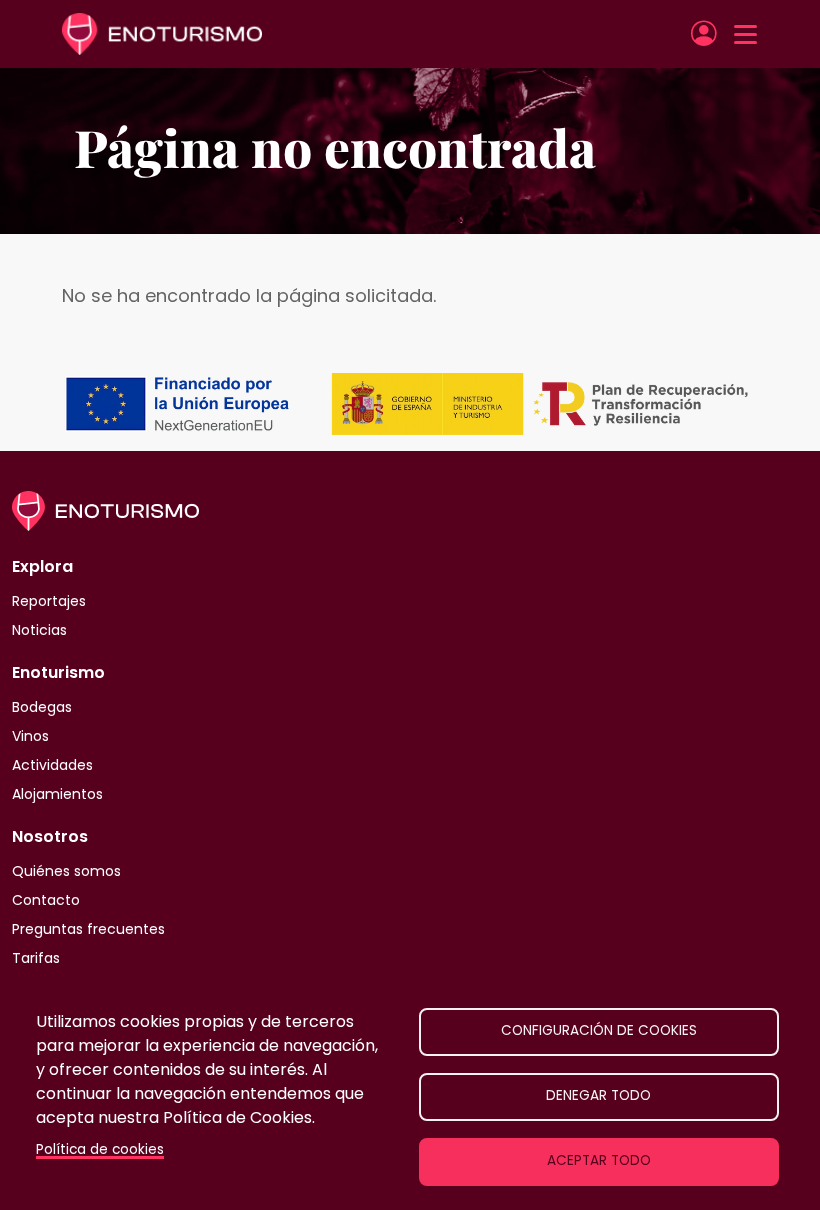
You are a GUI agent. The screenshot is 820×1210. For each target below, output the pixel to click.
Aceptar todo (599, 1160)
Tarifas (36, 958)
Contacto (46, 900)
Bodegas (42, 707)
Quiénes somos (66, 871)
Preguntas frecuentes (88, 929)
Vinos (30, 736)
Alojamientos (57, 794)
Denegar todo (598, 1095)
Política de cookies (100, 1149)
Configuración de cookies (599, 1030)
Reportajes (49, 601)
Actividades (52, 765)
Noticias (39, 630)
